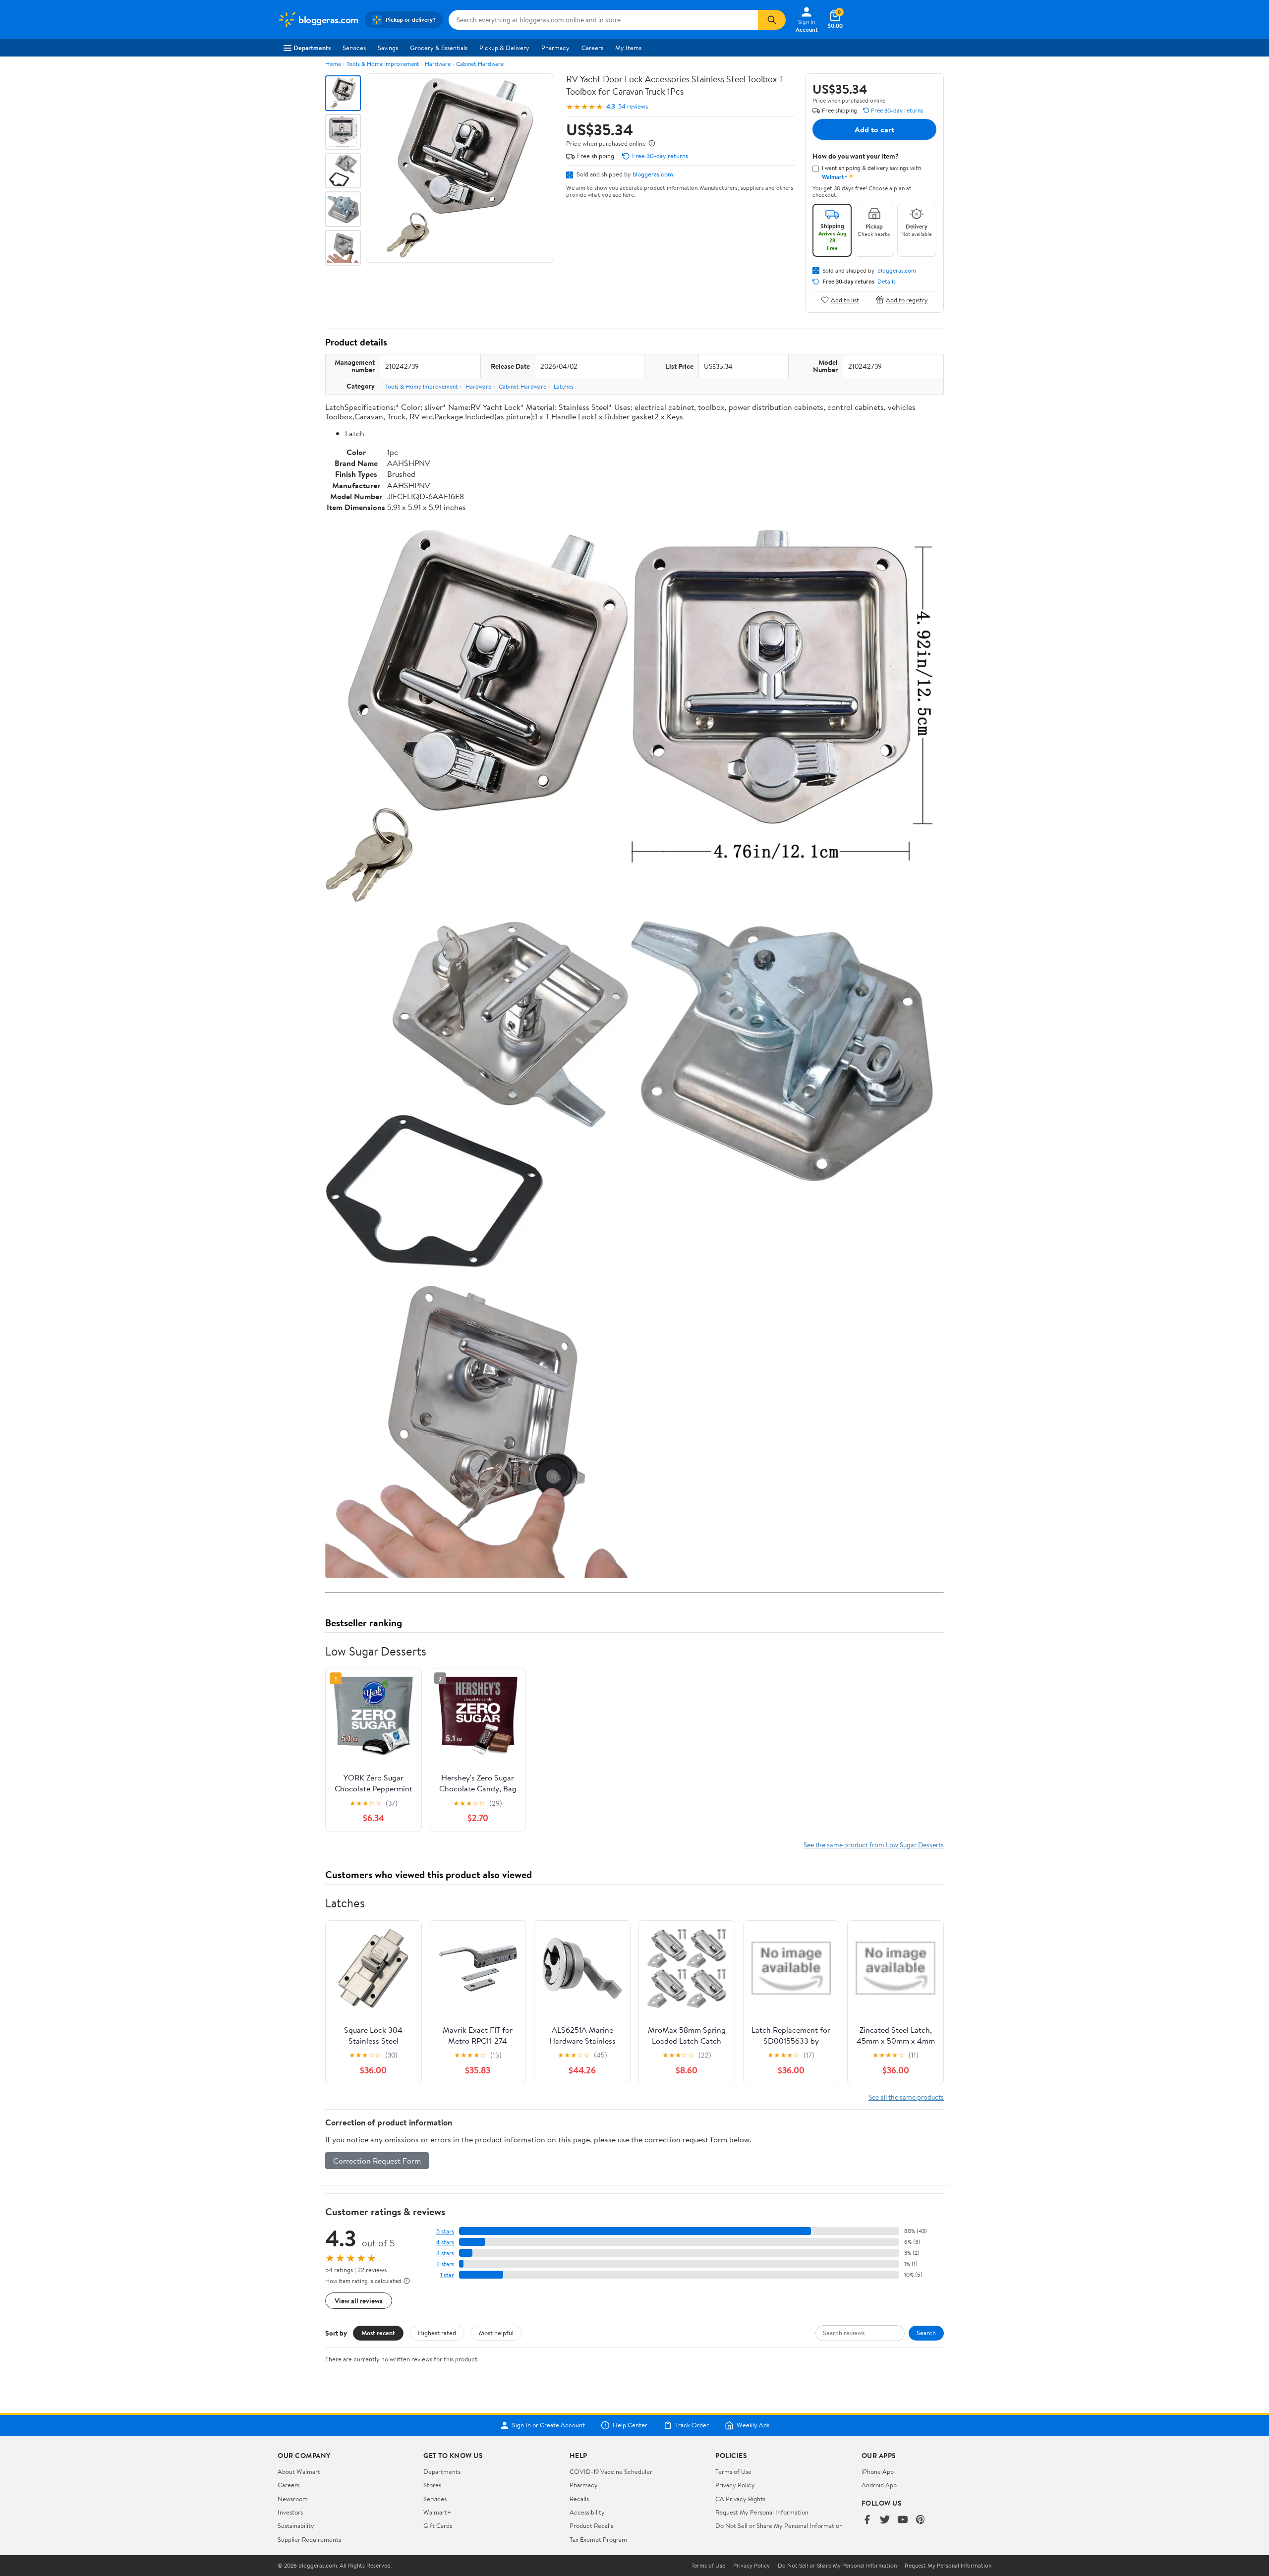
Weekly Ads (753, 2425)
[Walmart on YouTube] (903, 2520)
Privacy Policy (735, 2485)
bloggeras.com (653, 174)
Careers (592, 48)
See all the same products (906, 2097)
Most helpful (496, 2333)
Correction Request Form (377, 2161)
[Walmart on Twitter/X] (885, 2520)
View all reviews (359, 2301)
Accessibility (587, 2512)
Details (887, 282)
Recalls (579, 2499)
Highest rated (437, 2333)
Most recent (378, 2333)
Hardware (438, 64)
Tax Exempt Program (598, 2539)
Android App (879, 2485)
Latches (564, 386)
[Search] (772, 20)
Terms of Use (733, 2471)
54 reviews (633, 106)
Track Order (692, 2425)
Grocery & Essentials (439, 48)
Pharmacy (555, 48)
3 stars (445, 2253)
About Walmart (299, 2471)
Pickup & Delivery (504, 48)
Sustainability (296, 2525)
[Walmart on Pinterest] (921, 2520)
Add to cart (874, 129)
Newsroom (293, 2499)
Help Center (630, 2425)
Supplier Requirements (309, 2539)
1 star (447, 2275)
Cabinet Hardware (480, 64)
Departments (312, 48)
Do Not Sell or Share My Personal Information (779, 2525)
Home (333, 64)
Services (354, 48)
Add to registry (907, 300)
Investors (290, 2512)
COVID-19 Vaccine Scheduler (611, 2471)
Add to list (845, 300)
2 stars (445, 2264)
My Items (628, 48)
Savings (388, 48)
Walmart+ (437, 2512)
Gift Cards (438, 2525)
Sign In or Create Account (548, 2425)
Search (926, 2333)
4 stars (445, 2242)
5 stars (445, 2231)
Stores (432, 2485)
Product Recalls (591, 2525)
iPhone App (878, 2471)
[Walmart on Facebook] (867, 2520)
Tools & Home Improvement (383, 64)
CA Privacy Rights (740, 2499)
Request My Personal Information (762, 2512)
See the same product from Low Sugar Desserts (874, 1845)
